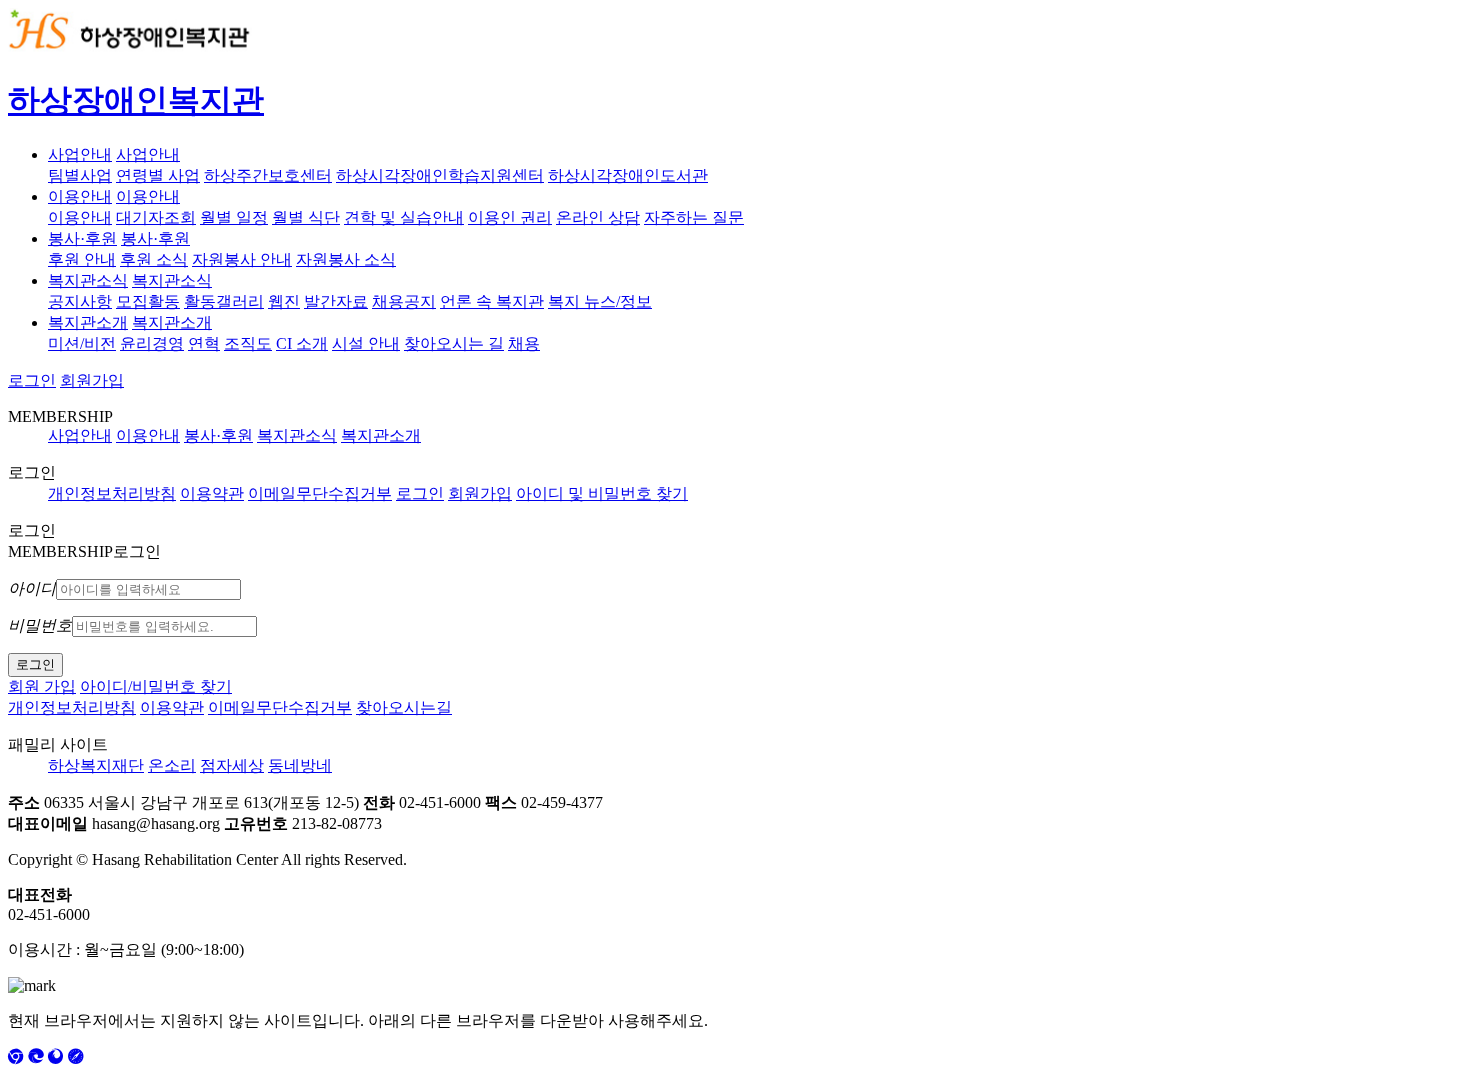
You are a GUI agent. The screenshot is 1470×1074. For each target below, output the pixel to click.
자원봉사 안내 (242, 259)
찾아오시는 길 (454, 343)
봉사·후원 (82, 238)
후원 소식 (154, 259)
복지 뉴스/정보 (600, 301)
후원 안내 (82, 259)
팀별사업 (80, 175)
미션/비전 (82, 343)
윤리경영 (152, 343)
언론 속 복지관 (492, 301)
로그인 (32, 380)
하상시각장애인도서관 (628, 175)
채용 (524, 343)
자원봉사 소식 (346, 259)
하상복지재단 (96, 765)
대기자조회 (156, 217)
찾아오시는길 (404, 707)
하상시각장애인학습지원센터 (440, 175)
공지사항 (80, 301)
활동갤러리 (224, 301)
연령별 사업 (158, 175)
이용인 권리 (510, 217)
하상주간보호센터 (268, 175)
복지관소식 (88, 280)
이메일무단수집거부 (320, 493)
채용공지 (404, 301)
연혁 (204, 343)
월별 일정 (234, 217)
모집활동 (148, 301)
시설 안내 (366, 343)
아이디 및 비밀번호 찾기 (602, 493)
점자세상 (232, 765)
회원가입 (92, 380)
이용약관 (212, 493)
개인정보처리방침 (112, 493)
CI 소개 (302, 343)
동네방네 (300, 765)
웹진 (284, 301)
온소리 (172, 765)
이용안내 (80, 196)
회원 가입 (42, 686)
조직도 (248, 343)
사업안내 (80, 154)
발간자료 (336, 301)
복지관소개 (88, 322)
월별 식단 (306, 217)
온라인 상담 (598, 217)
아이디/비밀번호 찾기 (156, 686)
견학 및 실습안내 (404, 217)
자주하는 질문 (694, 217)
